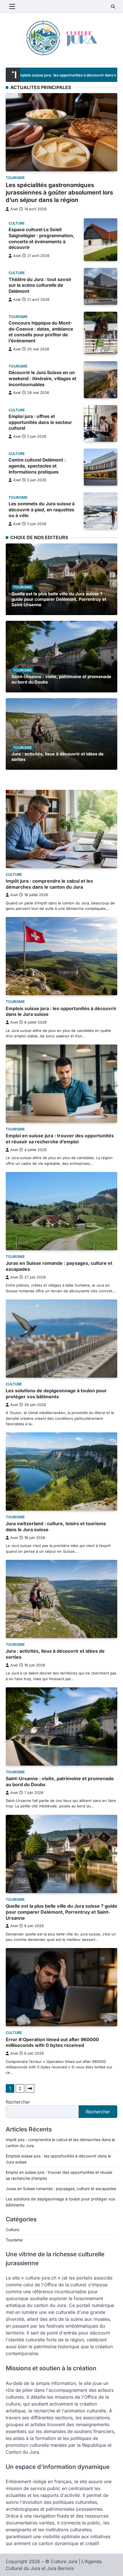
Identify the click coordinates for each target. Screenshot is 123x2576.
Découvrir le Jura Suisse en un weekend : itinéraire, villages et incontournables (42, 378)
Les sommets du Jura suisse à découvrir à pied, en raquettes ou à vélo (42, 510)
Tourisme (15, 178)
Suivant (30, 2088)
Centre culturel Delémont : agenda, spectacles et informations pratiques (37, 466)
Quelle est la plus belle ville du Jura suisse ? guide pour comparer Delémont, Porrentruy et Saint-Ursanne (59, 599)
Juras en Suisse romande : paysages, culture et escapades (61, 2189)
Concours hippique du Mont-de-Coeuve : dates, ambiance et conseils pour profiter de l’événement (41, 332)
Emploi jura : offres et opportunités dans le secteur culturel (40, 422)
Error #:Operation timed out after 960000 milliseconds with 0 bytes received (52, 2042)
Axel (14, 209)
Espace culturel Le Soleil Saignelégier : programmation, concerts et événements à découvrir (41, 238)
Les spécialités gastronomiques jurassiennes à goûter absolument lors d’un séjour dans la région (59, 193)
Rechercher (18, 2102)
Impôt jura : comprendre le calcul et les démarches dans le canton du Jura (49, 884)
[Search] (113, 7)
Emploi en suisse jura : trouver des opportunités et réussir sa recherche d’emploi (60, 1139)
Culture (17, 223)
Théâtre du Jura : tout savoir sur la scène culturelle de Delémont (40, 285)
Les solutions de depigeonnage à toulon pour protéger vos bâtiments (56, 1394)
